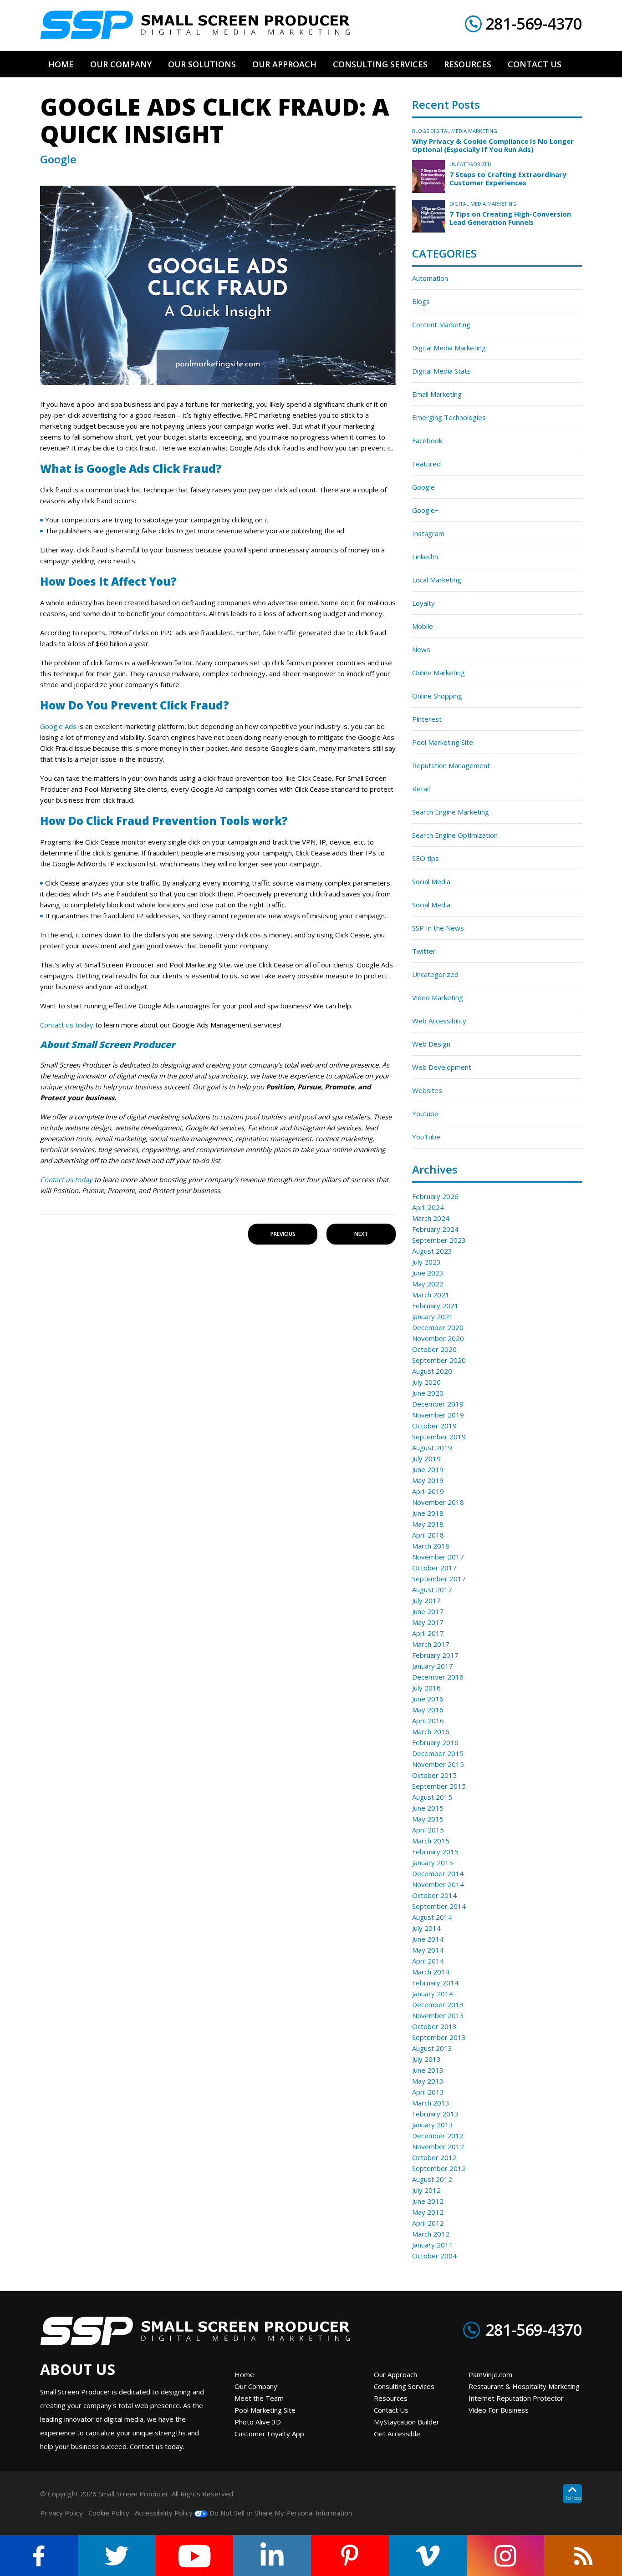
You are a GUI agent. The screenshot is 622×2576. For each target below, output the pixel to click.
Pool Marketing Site (443, 742)
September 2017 (439, 1579)
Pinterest (427, 719)
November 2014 (438, 1884)
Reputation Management (451, 765)
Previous (283, 1234)
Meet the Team (259, 2398)
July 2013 (426, 2059)
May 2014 (428, 1950)
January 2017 (433, 1666)
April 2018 (428, 1535)
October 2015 (434, 1775)
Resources (391, 2398)
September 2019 (439, 1437)
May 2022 (428, 1284)
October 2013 (434, 2026)
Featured (426, 464)
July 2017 (426, 1600)
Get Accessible (397, 2434)
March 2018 (431, 1546)
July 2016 (426, 1688)
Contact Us (391, 2410)
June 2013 (428, 2070)
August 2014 (432, 1917)
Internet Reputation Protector (516, 2398)
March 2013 (431, 2103)
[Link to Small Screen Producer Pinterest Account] (350, 2556)
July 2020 (426, 1382)
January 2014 (433, 1994)
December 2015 (438, 1753)
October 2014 (434, 1895)
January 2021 (433, 1316)
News (421, 649)
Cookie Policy (109, 2513)
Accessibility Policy (164, 2513)
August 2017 (432, 1589)
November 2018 (438, 1502)
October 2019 (434, 1426)
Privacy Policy (61, 2513)
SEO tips (426, 858)
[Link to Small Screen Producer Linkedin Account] (272, 2556)
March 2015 (431, 1841)
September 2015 (439, 1786)
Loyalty (423, 603)
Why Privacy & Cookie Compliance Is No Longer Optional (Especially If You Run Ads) (493, 145)
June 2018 (428, 1513)
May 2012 (428, 2212)
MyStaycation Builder (407, 2422)
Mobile (423, 626)
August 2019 (432, 1447)
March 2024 (431, 1218)
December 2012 (438, 2136)
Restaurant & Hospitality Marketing (524, 2386)
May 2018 (428, 1524)
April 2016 (428, 1721)
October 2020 (434, 1349)
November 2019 (438, 1415)
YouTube (426, 1137)
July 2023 (426, 1262)
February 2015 (435, 1852)
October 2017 (434, 1568)
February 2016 (435, 1742)
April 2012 (428, 2223)
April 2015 (428, 1830)
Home (244, 2374)
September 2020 (439, 1360)
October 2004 (434, 2256)
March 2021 (431, 1295)
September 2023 (439, 1240)
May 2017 (428, 1622)
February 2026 (435, 1196)
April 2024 (428, 1207)
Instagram (428, 533)
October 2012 (434, 2157)
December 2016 (438, 1677)
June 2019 (428, 1469)
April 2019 (428, 1491)
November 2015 (438, 1764)
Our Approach (395, 2374)
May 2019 (428, 1480)
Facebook (427, 440)
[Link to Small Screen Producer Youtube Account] (195, 2556)
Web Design (431, 1044)
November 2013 (438, 2015)
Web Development (442, 1067)
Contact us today (67, 1025)
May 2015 (428, 1819)
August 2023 (432, 1251)
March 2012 (431, 2234)
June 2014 (428, 1939)
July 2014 (426, 1928)
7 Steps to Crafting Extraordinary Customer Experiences (508, 178)
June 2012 (428, 2201)
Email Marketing (437, 394)
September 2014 (439, 1906)
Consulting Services (404, 2386)
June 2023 (428, 1273)
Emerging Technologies (449, 417)
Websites (427, 1090)
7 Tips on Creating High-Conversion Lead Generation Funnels (510, 218)
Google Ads (58, 726)
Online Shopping (437, 696)
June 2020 (428, 1393)
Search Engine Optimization (455, 835)
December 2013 (438, 2004)
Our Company (256, 2386)
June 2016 (428, 1699)
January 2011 (433, 2245)
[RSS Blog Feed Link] (583, 2556)
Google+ (426, 510)
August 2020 (432, 1371)
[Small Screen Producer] (195, 25)
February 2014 (435, 1983)
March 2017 (431, 1644)
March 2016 (431, 1731)
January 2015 (433, 1862)
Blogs (421, 131)
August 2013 (432, 2048)
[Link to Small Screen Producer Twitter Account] (117, 2556)
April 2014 (428, 1961)
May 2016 (428, 1710)
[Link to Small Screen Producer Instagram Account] (506, 2556)
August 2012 (432, 2179)
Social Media (431, 881)
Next (361, 1234)
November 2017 (438, 1557)
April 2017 (428, 1633)
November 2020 (438, 1338)
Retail (421, 789)
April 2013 (428, 2092)
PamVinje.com (490, 2374)
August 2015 (432, 1797)
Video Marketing (438, 997)
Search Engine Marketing (451, 812)
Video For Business (499, 2410)
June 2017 (428, 1611)
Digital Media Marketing (464, 131)
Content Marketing (441, 324)
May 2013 (428, 2081)
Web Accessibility (439, 1021)
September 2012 (439, 2168)
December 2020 (438, 1327)
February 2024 (435, 1229)
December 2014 (438, 1873)
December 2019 (438, 1404)
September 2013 (439, 2037)
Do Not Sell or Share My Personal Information (280, 2513)
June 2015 (428, 1808)
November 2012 (438, 2146)
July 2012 (426, 2190)
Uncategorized (470, 164)
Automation (430, 278)
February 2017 (435, 1655)
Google (423, 487)
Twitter (424, 951)
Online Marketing (438, 673)
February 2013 (435, 2114)
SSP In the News (438, 928)
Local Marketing (437, 580)
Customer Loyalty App (269, 2434)
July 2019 (426, 1458)
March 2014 (431, 1972)
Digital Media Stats (441, 371)
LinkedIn (425, 557)
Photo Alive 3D (258, 2422)
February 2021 (435, 1306)
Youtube (425, 1113)
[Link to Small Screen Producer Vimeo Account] (428, 2556)
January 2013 (433, 2125)
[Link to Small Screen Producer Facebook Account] (39, 2556)
